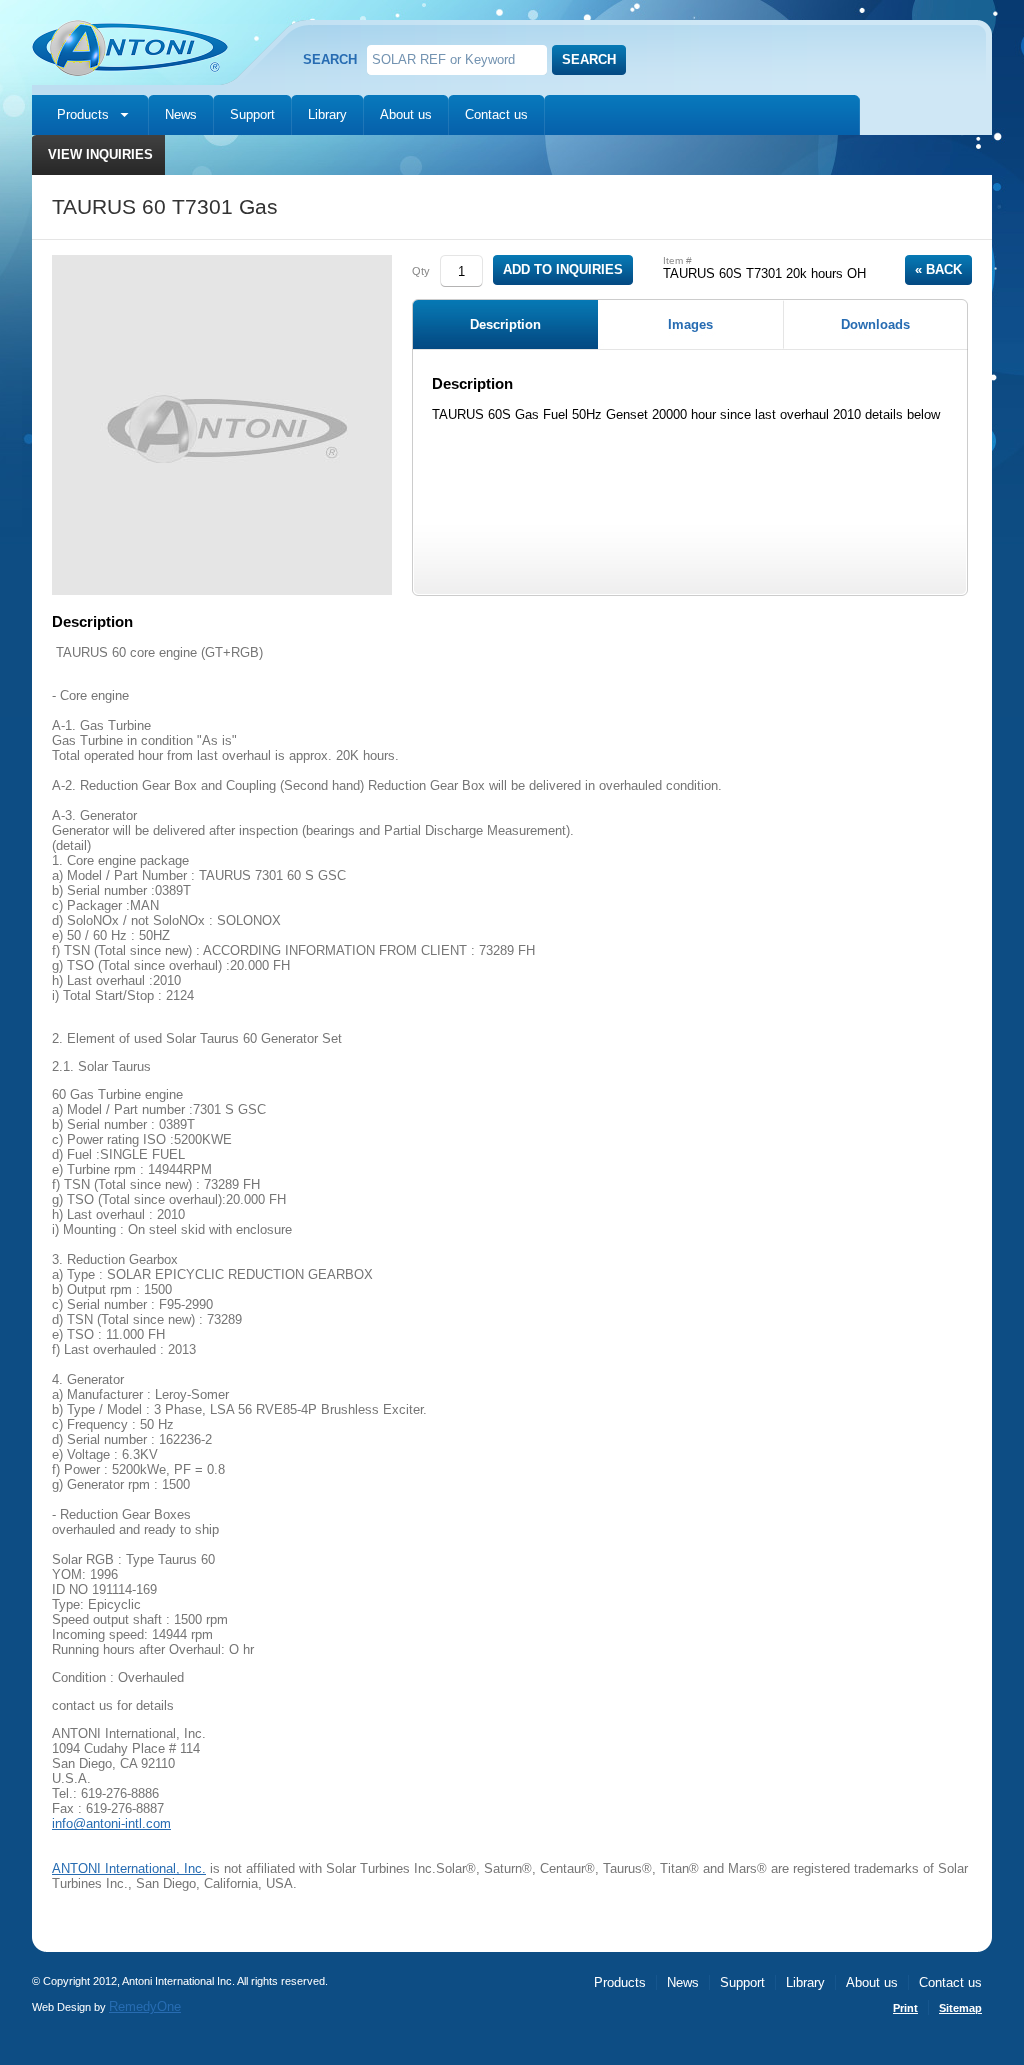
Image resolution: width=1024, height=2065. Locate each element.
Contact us (496, 114)
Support (252, 114)
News (181, 114)
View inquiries (100, 154)
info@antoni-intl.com (111, 1823)
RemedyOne (145, 2006)
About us (406, 114)
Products (83, 114)
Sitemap (960, 2008)
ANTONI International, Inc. (129, 1868)
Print (905, 2008)
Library (327, 114)
